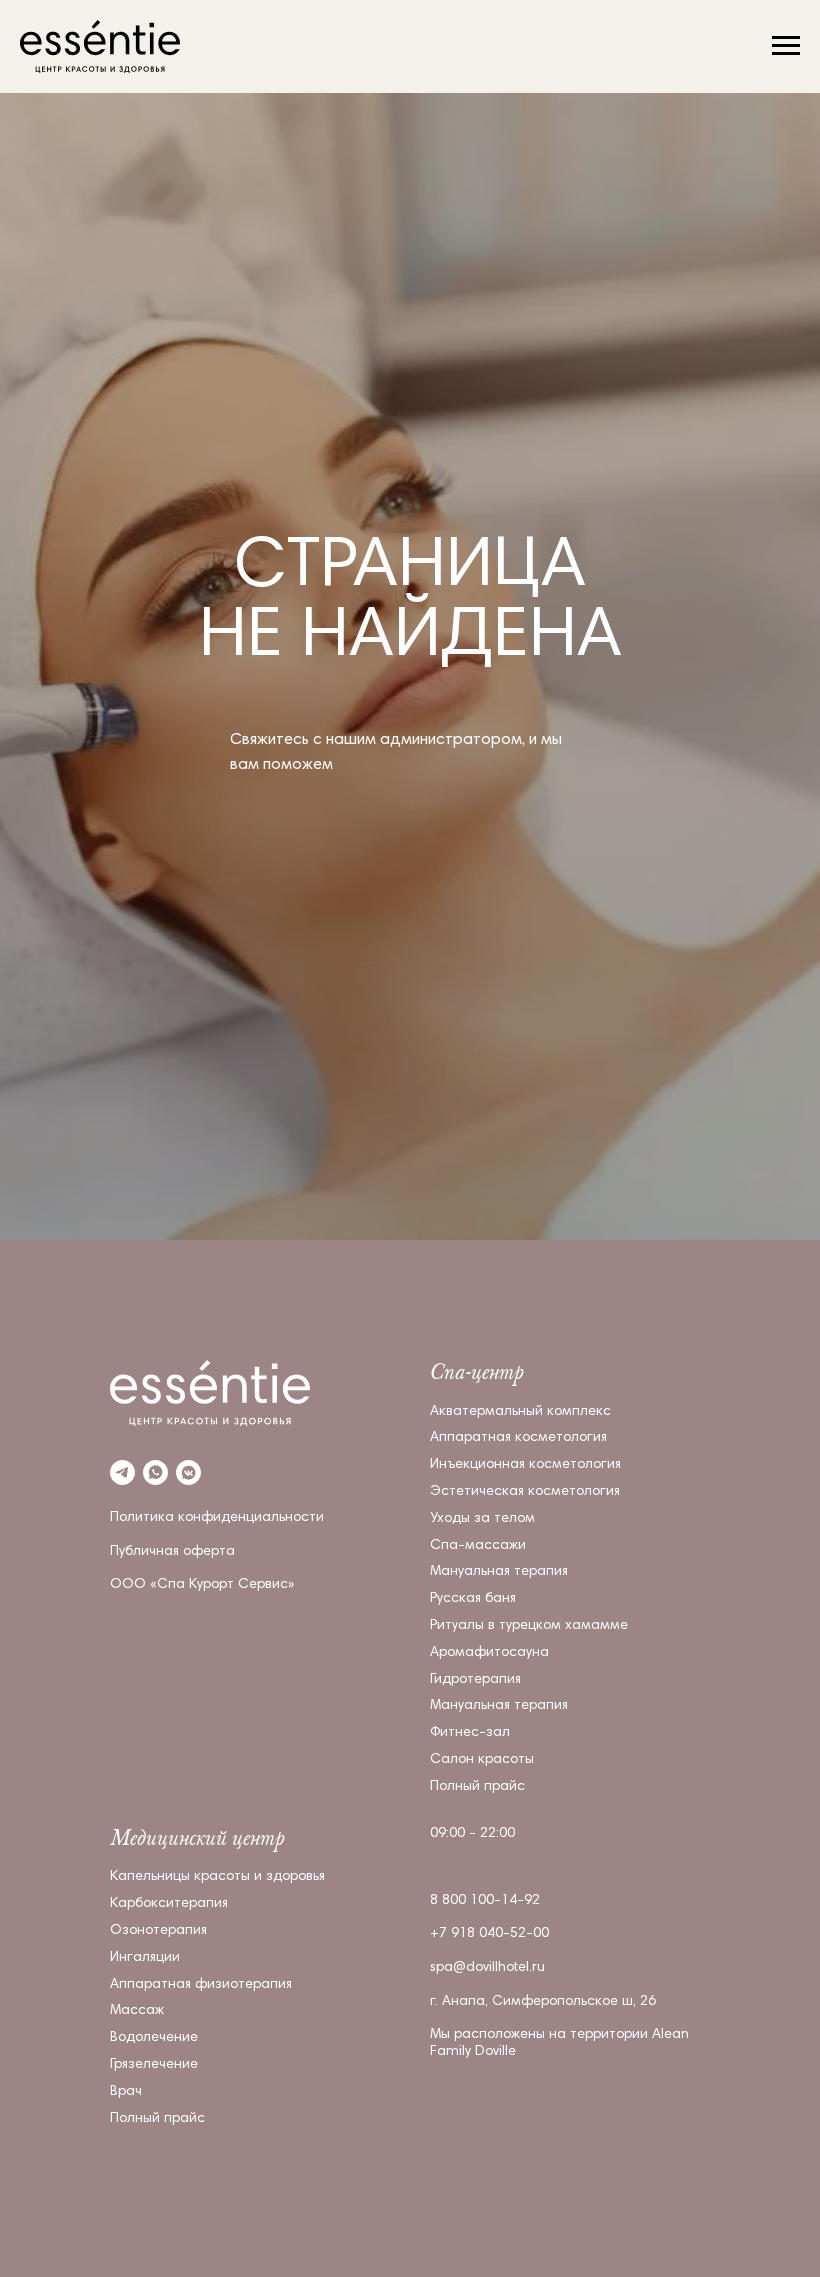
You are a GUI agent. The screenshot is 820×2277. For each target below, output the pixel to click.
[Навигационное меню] (786, 46)
